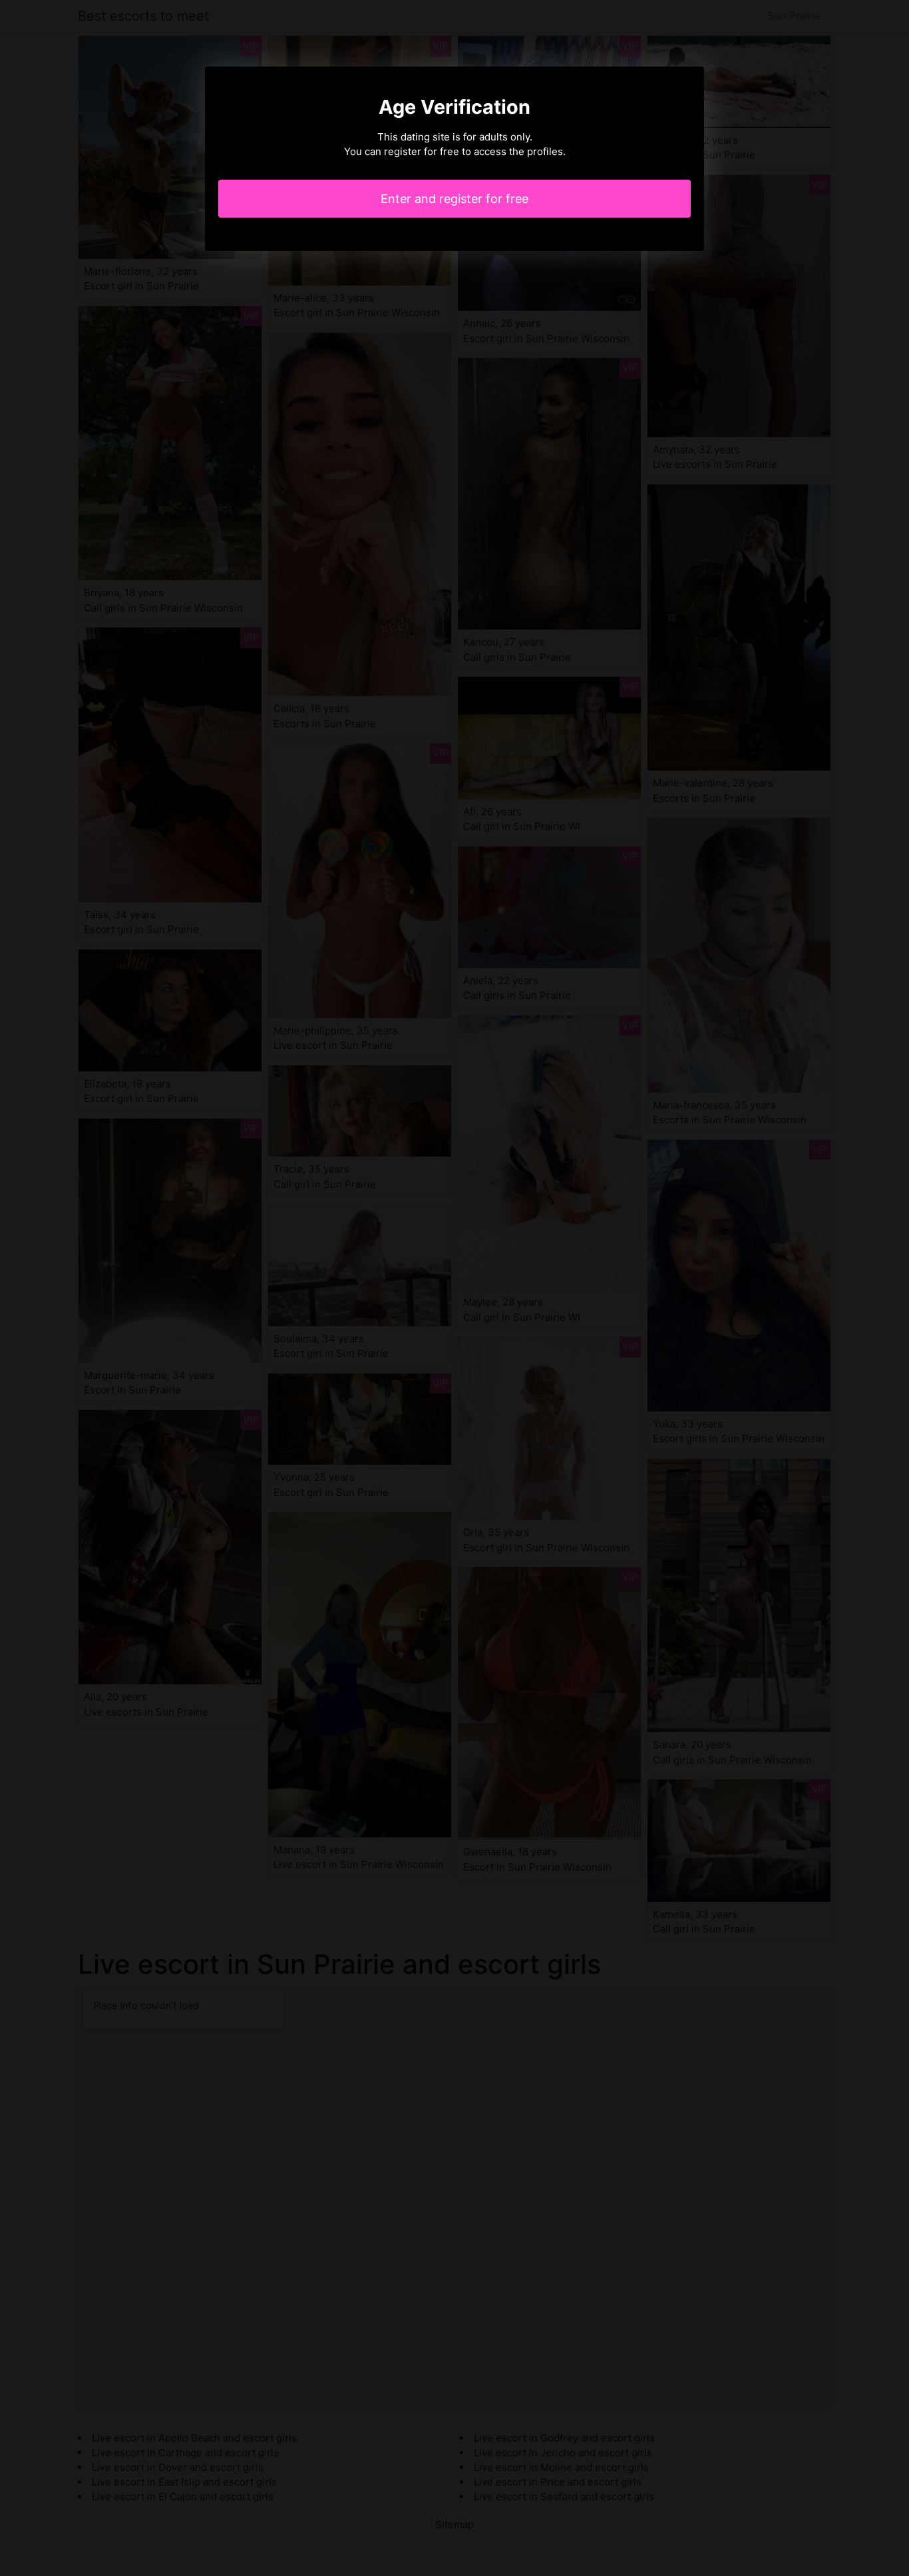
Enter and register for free (454, 199)
